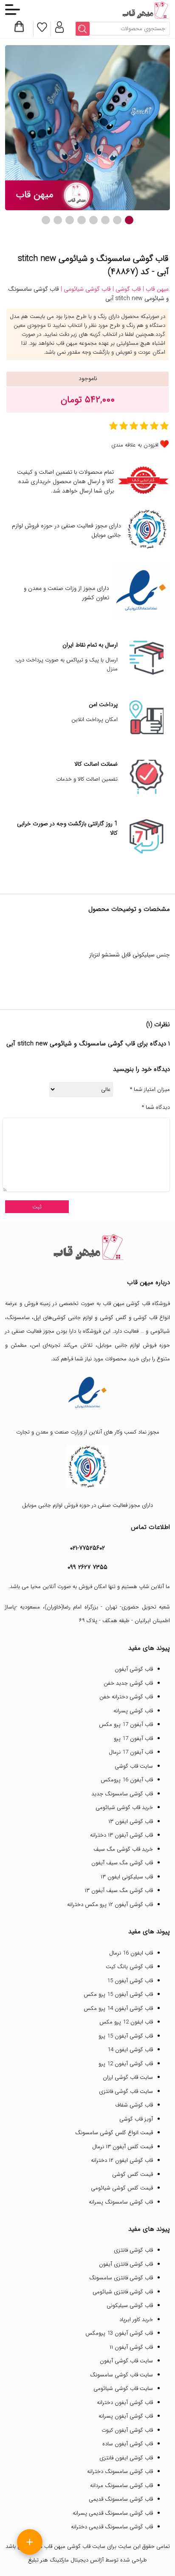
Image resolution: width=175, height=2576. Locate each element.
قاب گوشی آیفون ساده (128, 2444)
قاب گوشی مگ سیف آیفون (122, 1863)
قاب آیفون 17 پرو (133, 1739)
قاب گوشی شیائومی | (85, 289)
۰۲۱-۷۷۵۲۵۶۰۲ (87, 1548)
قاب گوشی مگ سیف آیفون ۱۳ (119, 1890)
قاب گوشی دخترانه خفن (126, 1697)
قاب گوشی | (126, 289)
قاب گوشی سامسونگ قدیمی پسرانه (113, 2513)
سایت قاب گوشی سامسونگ (121, 2375)
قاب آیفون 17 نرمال (131, 1752)
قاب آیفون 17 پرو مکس (126, 1724)
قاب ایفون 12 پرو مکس (126, 2022)
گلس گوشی (113, 1318)
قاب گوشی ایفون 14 (130, 2050)
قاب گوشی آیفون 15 (130, 1981)
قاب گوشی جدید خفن (128, 1683)
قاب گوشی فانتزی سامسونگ (121, 2278)
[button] (129, 220)
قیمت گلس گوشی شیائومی (122, 2188)
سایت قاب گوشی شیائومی (123, 2389)
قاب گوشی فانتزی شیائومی (123, 2292)
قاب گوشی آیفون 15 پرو (126, 2036)
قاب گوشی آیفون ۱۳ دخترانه (121, 1835)
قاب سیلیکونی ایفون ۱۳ (127, 1877)
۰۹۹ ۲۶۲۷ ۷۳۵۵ (87, 1567)
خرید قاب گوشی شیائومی (124, 1807)
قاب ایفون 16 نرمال (131, 1953)
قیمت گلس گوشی (133, 2174)
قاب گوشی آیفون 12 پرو (126, 2064)
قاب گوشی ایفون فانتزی (126, 2458)
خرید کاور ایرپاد (136, 2320)
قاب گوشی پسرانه (133, 1711)
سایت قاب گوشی (134, 1766)
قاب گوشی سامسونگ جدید (122, 1794)
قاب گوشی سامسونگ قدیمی (121, 2499)
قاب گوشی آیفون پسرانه (126, 2416)
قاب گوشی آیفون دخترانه (125, 2403)
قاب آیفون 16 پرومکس (127, 1780)
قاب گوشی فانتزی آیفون (126, 2264)
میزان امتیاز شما (150, 1090)
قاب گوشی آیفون (134, 1669)
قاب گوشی (145, 1318)
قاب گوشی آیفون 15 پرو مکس (118, 1994)
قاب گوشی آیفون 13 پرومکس (119, 2333)
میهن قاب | (155, 289)
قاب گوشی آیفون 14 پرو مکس (118, 2008)
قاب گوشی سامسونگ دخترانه (120, 2472)
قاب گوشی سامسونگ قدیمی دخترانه (112, 2527)
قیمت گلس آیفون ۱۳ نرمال (123, 2147)
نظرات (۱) (158, 1025)
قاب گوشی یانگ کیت (129, 1967)
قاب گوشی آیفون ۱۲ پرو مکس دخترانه (110, 1905)
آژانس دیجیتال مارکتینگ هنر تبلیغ (66, 2560)
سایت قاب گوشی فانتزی (126, 2091)
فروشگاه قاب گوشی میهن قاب (136, 1304)
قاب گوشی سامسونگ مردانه (121, 2486)
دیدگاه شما (156, 1108)
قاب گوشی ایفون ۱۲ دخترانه (122, 2160)
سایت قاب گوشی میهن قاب (75, 2546)
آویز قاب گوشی (136, 2119)
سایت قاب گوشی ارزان (128, 2077)
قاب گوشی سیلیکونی (130, 2306)
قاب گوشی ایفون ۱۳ (131, 1822)
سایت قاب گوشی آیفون (126, 2361)
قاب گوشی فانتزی (133, 2250)
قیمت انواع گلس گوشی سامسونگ (114, 2133)
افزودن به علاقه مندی (135, 445)
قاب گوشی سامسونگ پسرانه (121, 2202)
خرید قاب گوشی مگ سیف (123, 1849)
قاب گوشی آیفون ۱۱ (131, 2347)
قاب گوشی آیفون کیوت (127, 2430)
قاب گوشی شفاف (134, 2105)
